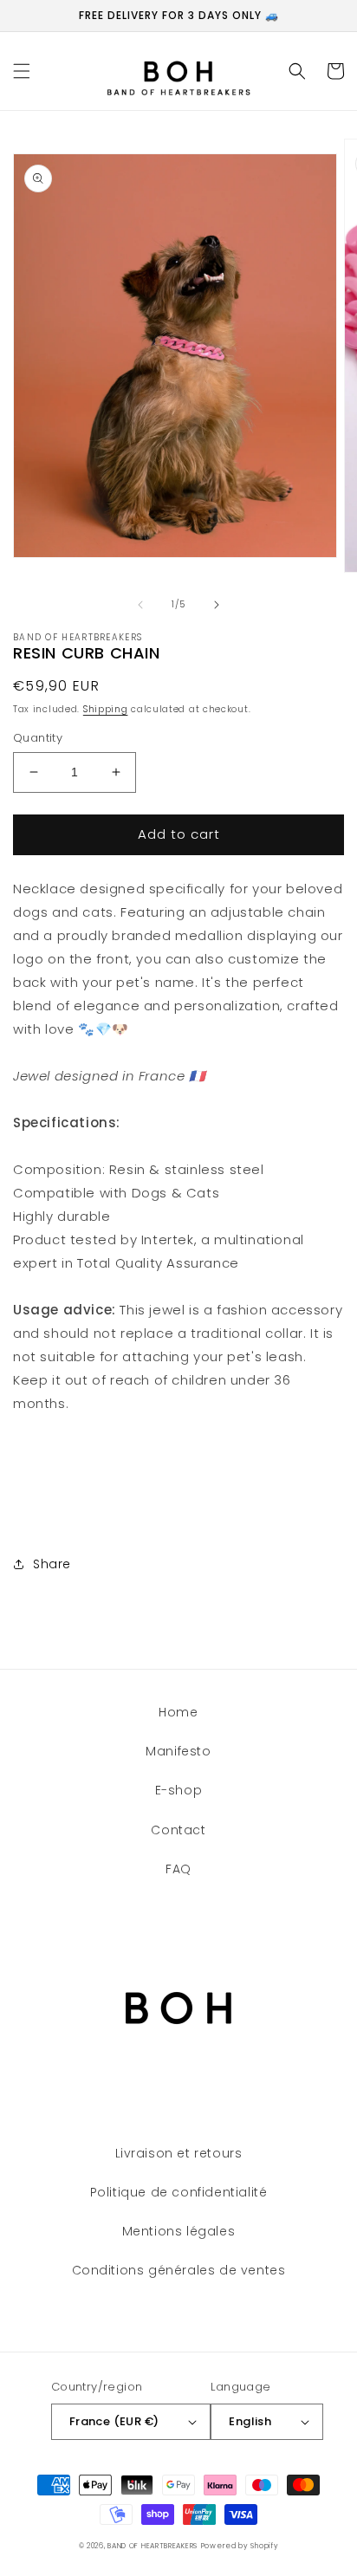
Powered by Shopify (240, 2546)
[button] (22, 71)
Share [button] (52, 1564)
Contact (178, 1830)
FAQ (178, 1869)
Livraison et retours (179, 2153)
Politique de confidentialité (179, 2192)
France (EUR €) (114, 2421)
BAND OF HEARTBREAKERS (153, 2546)
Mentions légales (179, 2231)
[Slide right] (217, 605)
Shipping (106, 709)
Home (178, 1712)
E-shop (179, 1790)
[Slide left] (140, 605)
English (250, 2421)
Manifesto (178, 1751)
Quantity (38, 738)
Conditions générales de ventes (179, 2270)
